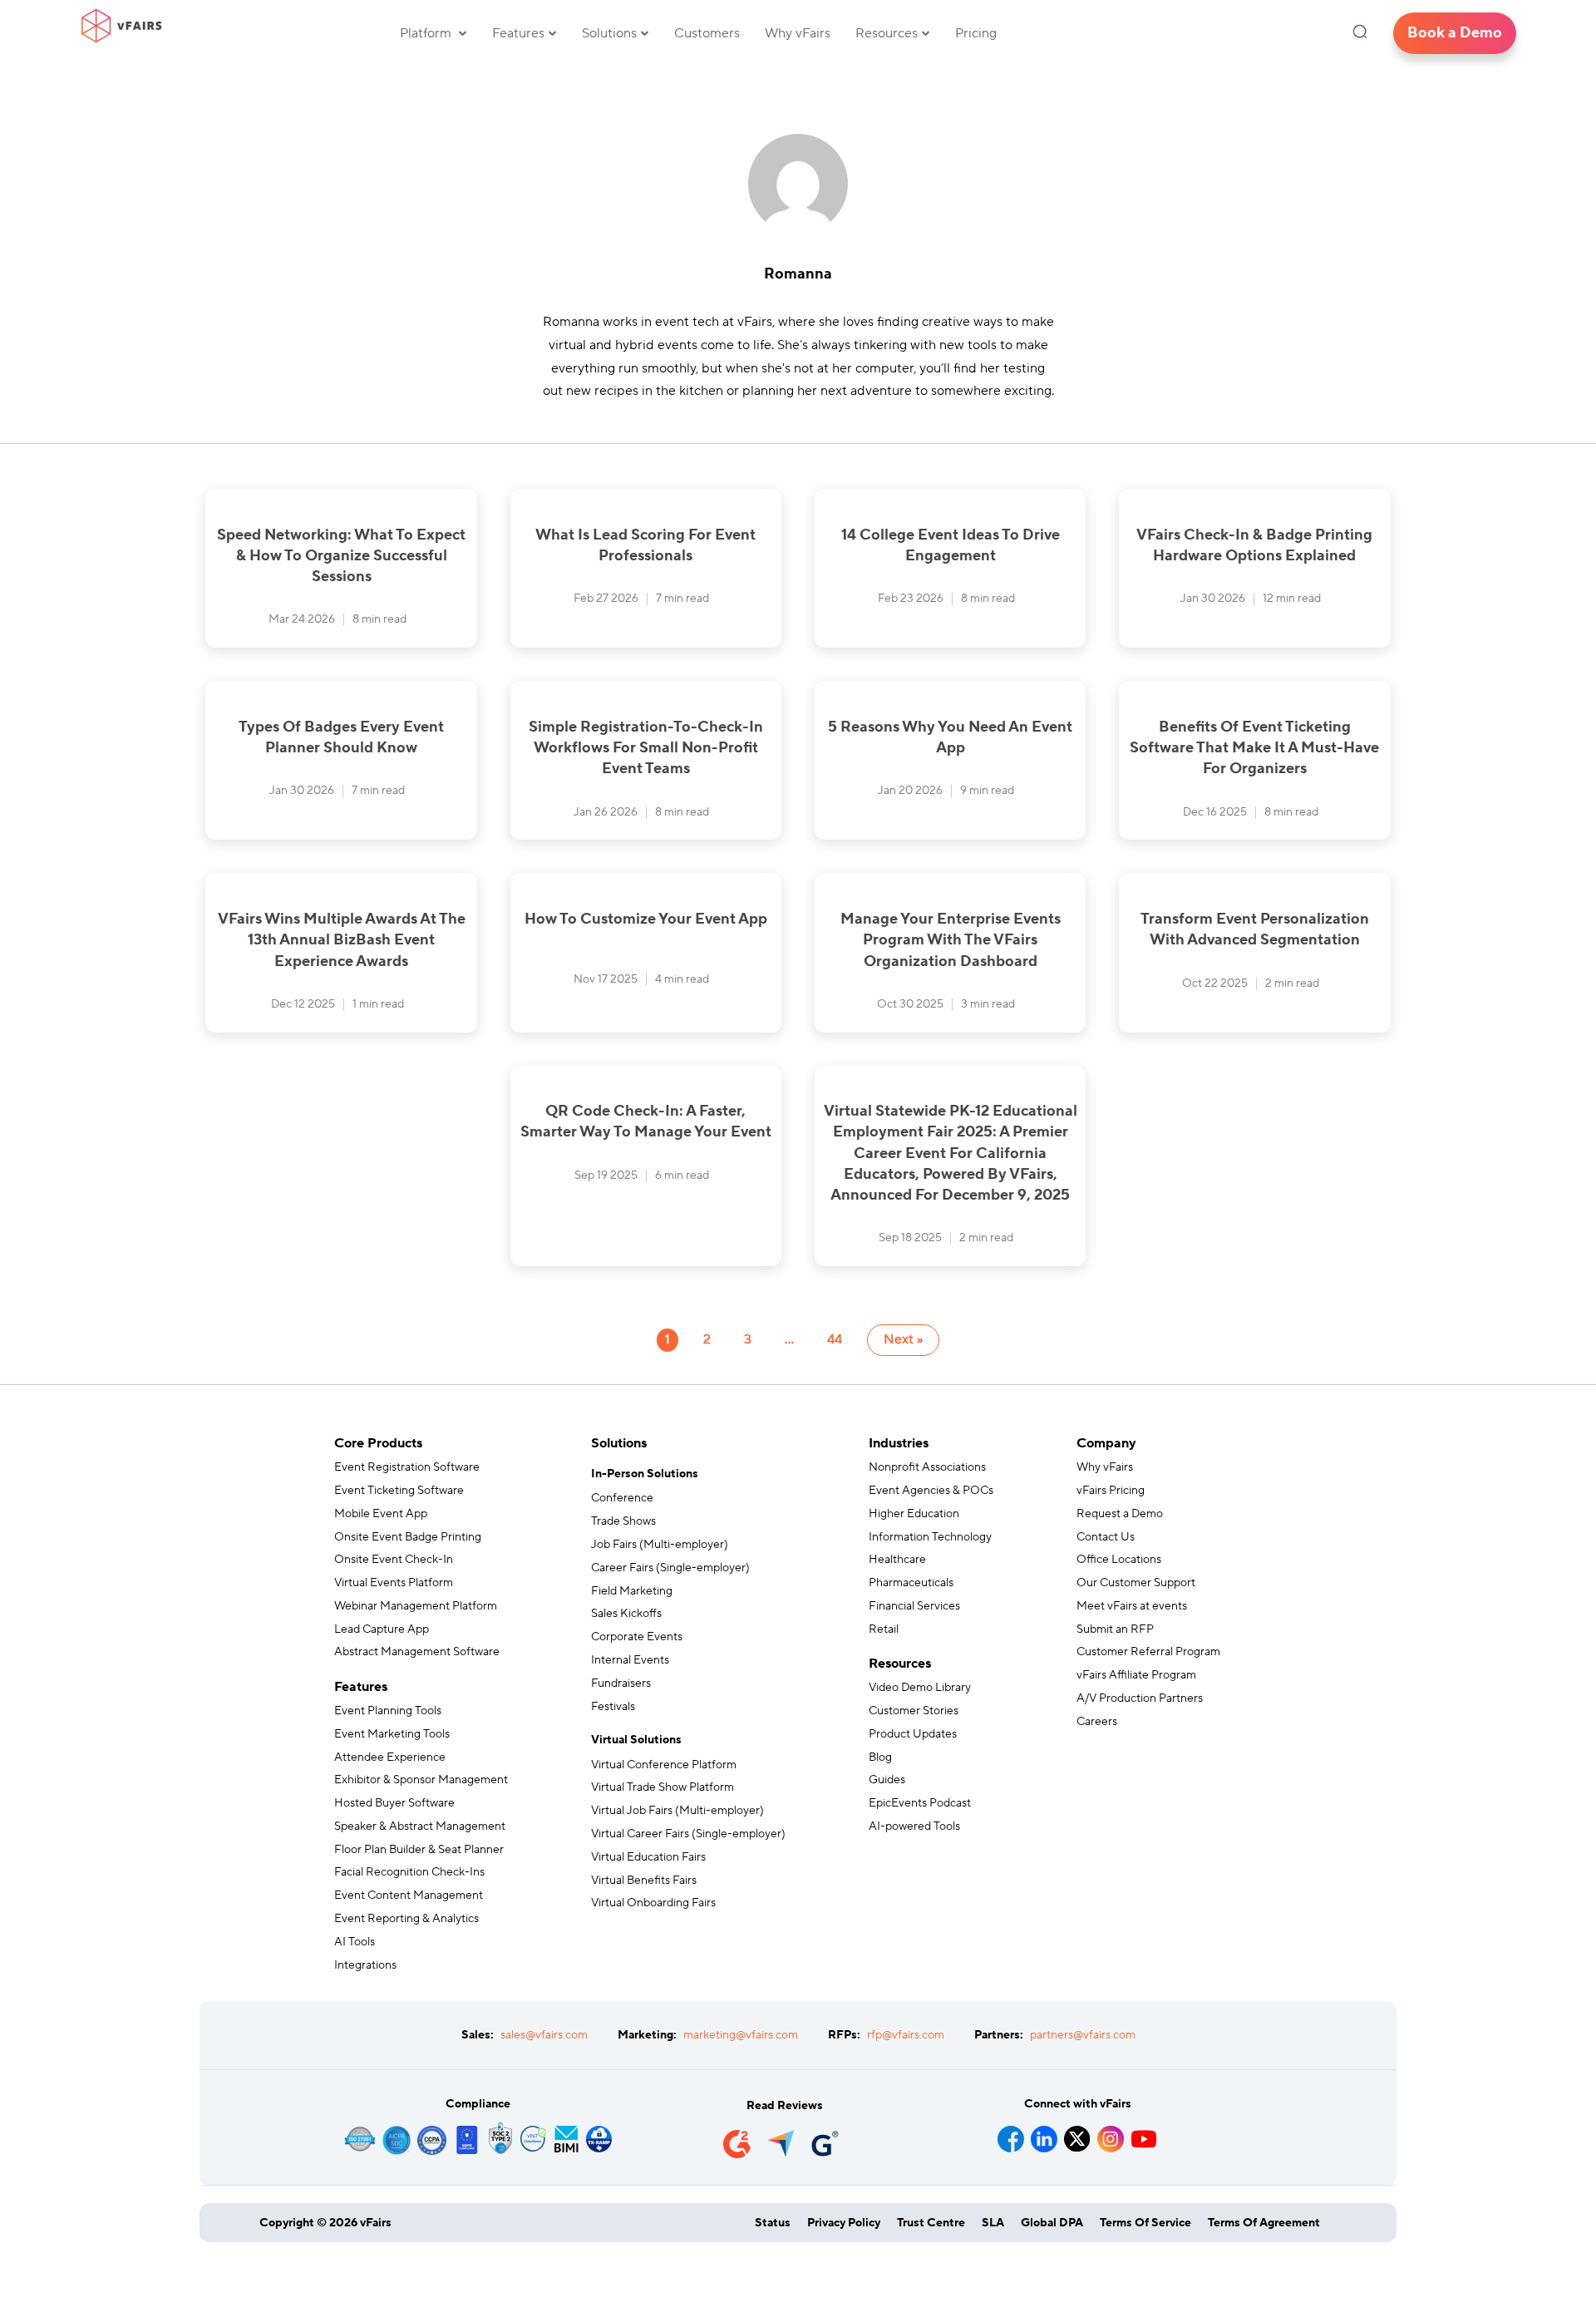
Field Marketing (632, 1591)
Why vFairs (798, 33)
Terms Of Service (1145, 2223)
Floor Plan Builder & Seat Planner (419, 1850)
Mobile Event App (381, 1514)
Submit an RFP (1115, 1629)
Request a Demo (1120, 1514)
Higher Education (914, 1514)
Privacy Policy (844, 2223)
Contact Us (1106, 1537)
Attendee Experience (390, 1757)
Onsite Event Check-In (394, 1560)
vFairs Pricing (1111, 1491)
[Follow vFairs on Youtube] (1144, 2133)
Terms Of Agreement (1264, 2223)
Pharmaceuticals (911, 1583)
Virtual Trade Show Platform (663, 1787)
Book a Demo (1455, 33)
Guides (887, 1780)
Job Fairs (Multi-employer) (660, 1545)
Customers (707, 33)
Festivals (613, 1707)
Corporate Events (637, 1637)
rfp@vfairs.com (906, 2035)
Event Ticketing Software (399, 1491)
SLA (993, 2223)
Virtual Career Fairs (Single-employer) (688, 1834)
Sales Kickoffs (626, 1614)
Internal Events (630, 1660)
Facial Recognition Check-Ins (409, 1872)
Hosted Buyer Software (394, 1803)
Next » (903, 1339)
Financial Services (914, 1606)
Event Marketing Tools (392, 1734)
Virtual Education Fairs (648, 1857)
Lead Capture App (382, 1629)
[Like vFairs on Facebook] (1012, 2133)
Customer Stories (914, 1711)
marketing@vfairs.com (741, 2035)
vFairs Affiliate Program (1136, 1675)
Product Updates (913, 1734)
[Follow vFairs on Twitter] (1077, 2133)
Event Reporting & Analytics (406, 1919)
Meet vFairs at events (1132, 1606)
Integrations (365, 1965)
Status (773, 2223)
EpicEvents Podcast (920, 1803)
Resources (887, 33)
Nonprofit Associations (927, 1467)
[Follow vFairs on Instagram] (1111, 2133)
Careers (1097, 1722)
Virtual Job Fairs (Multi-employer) (677, 1811)
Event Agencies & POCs (931, 1491)
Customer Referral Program (1148, 1652)
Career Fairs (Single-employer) (670, 1568)
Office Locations (1119, 1560)
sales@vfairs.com (544, 2035)
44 (835, 1339)
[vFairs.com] (121, 26)
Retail (884, 1629)
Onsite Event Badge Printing (408, 1537)
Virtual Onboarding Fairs (653, 1903)
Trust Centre (931, 2223)
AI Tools (355, 1942)
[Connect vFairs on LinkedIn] (1044, 2133)
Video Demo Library (920, 1688)
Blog (880, 1757)
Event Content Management (409, 1895)
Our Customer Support (1136, 1583)
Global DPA (1052, 2223)
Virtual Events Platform (394, 1583)
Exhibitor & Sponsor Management (421, 1780)
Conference (622, 1498)
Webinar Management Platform (416, 1606)
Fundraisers (621, 1683)
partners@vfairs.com (1083, 2035)
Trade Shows (623, 1521)
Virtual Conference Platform (664, 1765)
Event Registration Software (407, 1467)
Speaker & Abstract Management (420, 1826)
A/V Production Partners (1140, 1698)
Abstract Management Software (417, 1652)
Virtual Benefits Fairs (644, 1881)
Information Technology (930, 1537)
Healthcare (897, 1560)
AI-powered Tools (914, 1826)
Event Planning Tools (388, 1711)
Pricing (976, 33)
